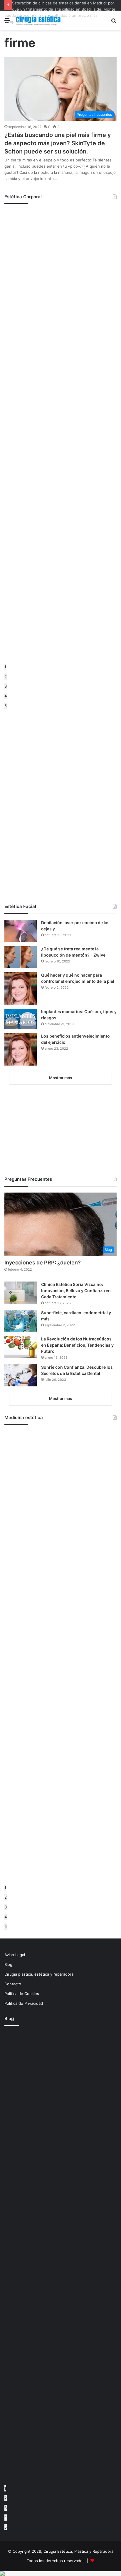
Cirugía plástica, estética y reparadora (39, 1974)
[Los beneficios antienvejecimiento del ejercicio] (21, 1049)
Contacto (13, 1984)
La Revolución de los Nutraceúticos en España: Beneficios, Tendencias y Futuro (77, 1345)
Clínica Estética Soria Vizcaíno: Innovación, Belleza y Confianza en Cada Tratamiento (76, 1291)
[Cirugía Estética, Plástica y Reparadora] (38, 20)
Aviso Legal (15, 1955)
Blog (8, 1964)
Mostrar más (60, 1078)
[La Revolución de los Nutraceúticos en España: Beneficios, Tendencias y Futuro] (21, 1347)
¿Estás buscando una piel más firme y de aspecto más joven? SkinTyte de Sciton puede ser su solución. (58, 143)
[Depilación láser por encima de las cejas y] (21, 931)
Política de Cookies (22, 1994)
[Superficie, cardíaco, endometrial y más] (21, 1321)
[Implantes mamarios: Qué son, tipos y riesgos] (21, 1019)
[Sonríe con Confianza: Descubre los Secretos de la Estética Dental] (21, 1375)
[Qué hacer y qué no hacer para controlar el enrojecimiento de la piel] (21, 988)
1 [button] (5, 667)
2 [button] (6, 676)
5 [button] (6, 706)
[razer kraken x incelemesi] (60, 2574)
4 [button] (6, 696)
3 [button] (6, 686)
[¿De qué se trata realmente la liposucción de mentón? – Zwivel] (21, 957)
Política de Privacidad (24, 2003)
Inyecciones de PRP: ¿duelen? (43, 1263)
